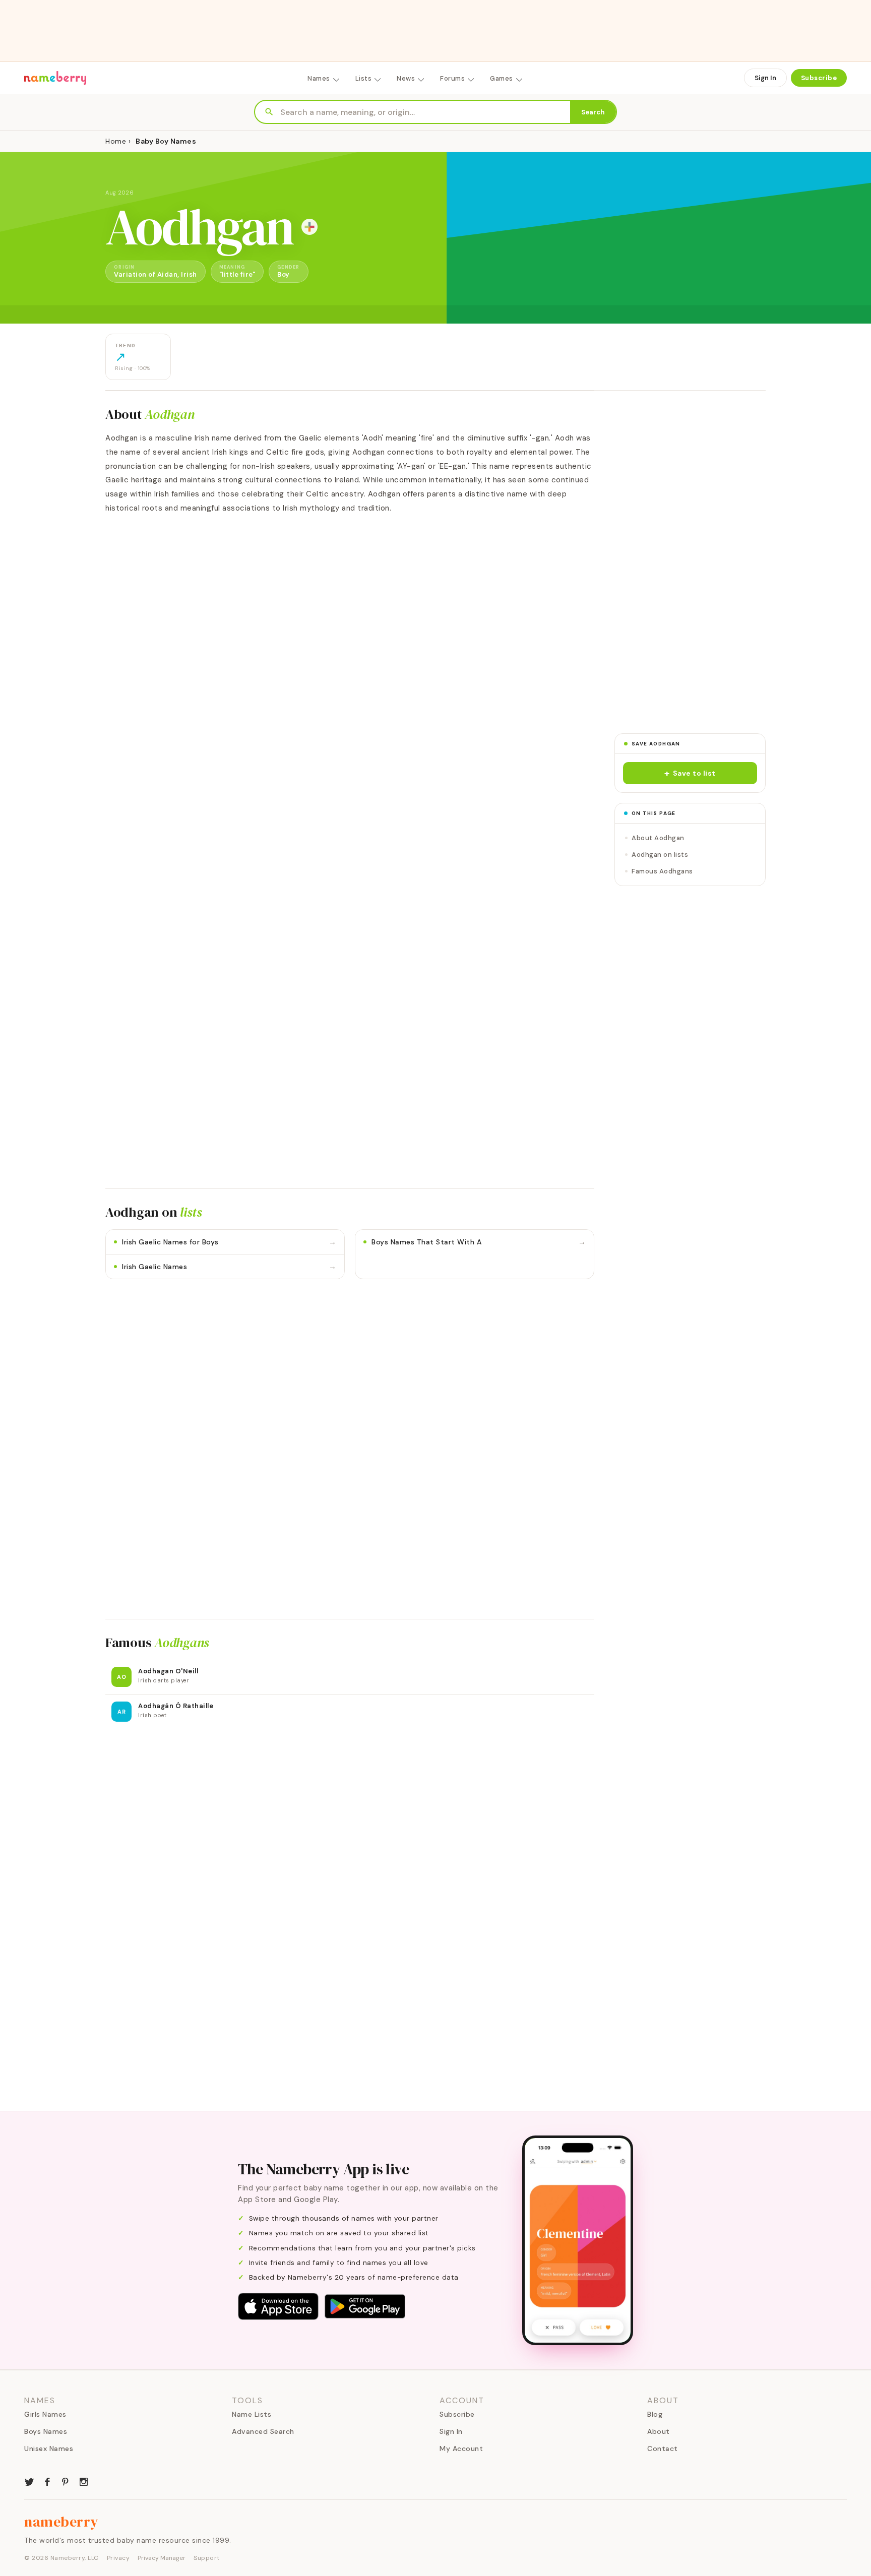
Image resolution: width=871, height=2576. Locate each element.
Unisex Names (49, 2448)
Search (593, 112)
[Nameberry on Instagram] (84, 2481)
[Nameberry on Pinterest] (66, 2481)
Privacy (118, 2558)
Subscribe (819, 78)
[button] (690, 773)
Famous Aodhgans (662, 871)
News (406, 78)
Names (319, 78)
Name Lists (252, 2414)
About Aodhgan (658, 838)
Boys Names (46, 2431)
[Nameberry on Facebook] (47, 2481)
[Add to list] (309, 227)
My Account (461, 2448)
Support (207, 2558)
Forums (452, 78)
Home (116, 141)
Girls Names (45, 2414)
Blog (655, 2414)
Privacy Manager (162, 2558)
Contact (663, 2448)
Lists (364, 78)
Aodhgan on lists (660, 855)
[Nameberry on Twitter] (29, 2481)
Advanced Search (263, 2431)
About (659, 2431)
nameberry (61, 2522)
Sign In (765, 78)
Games (502, 78)
